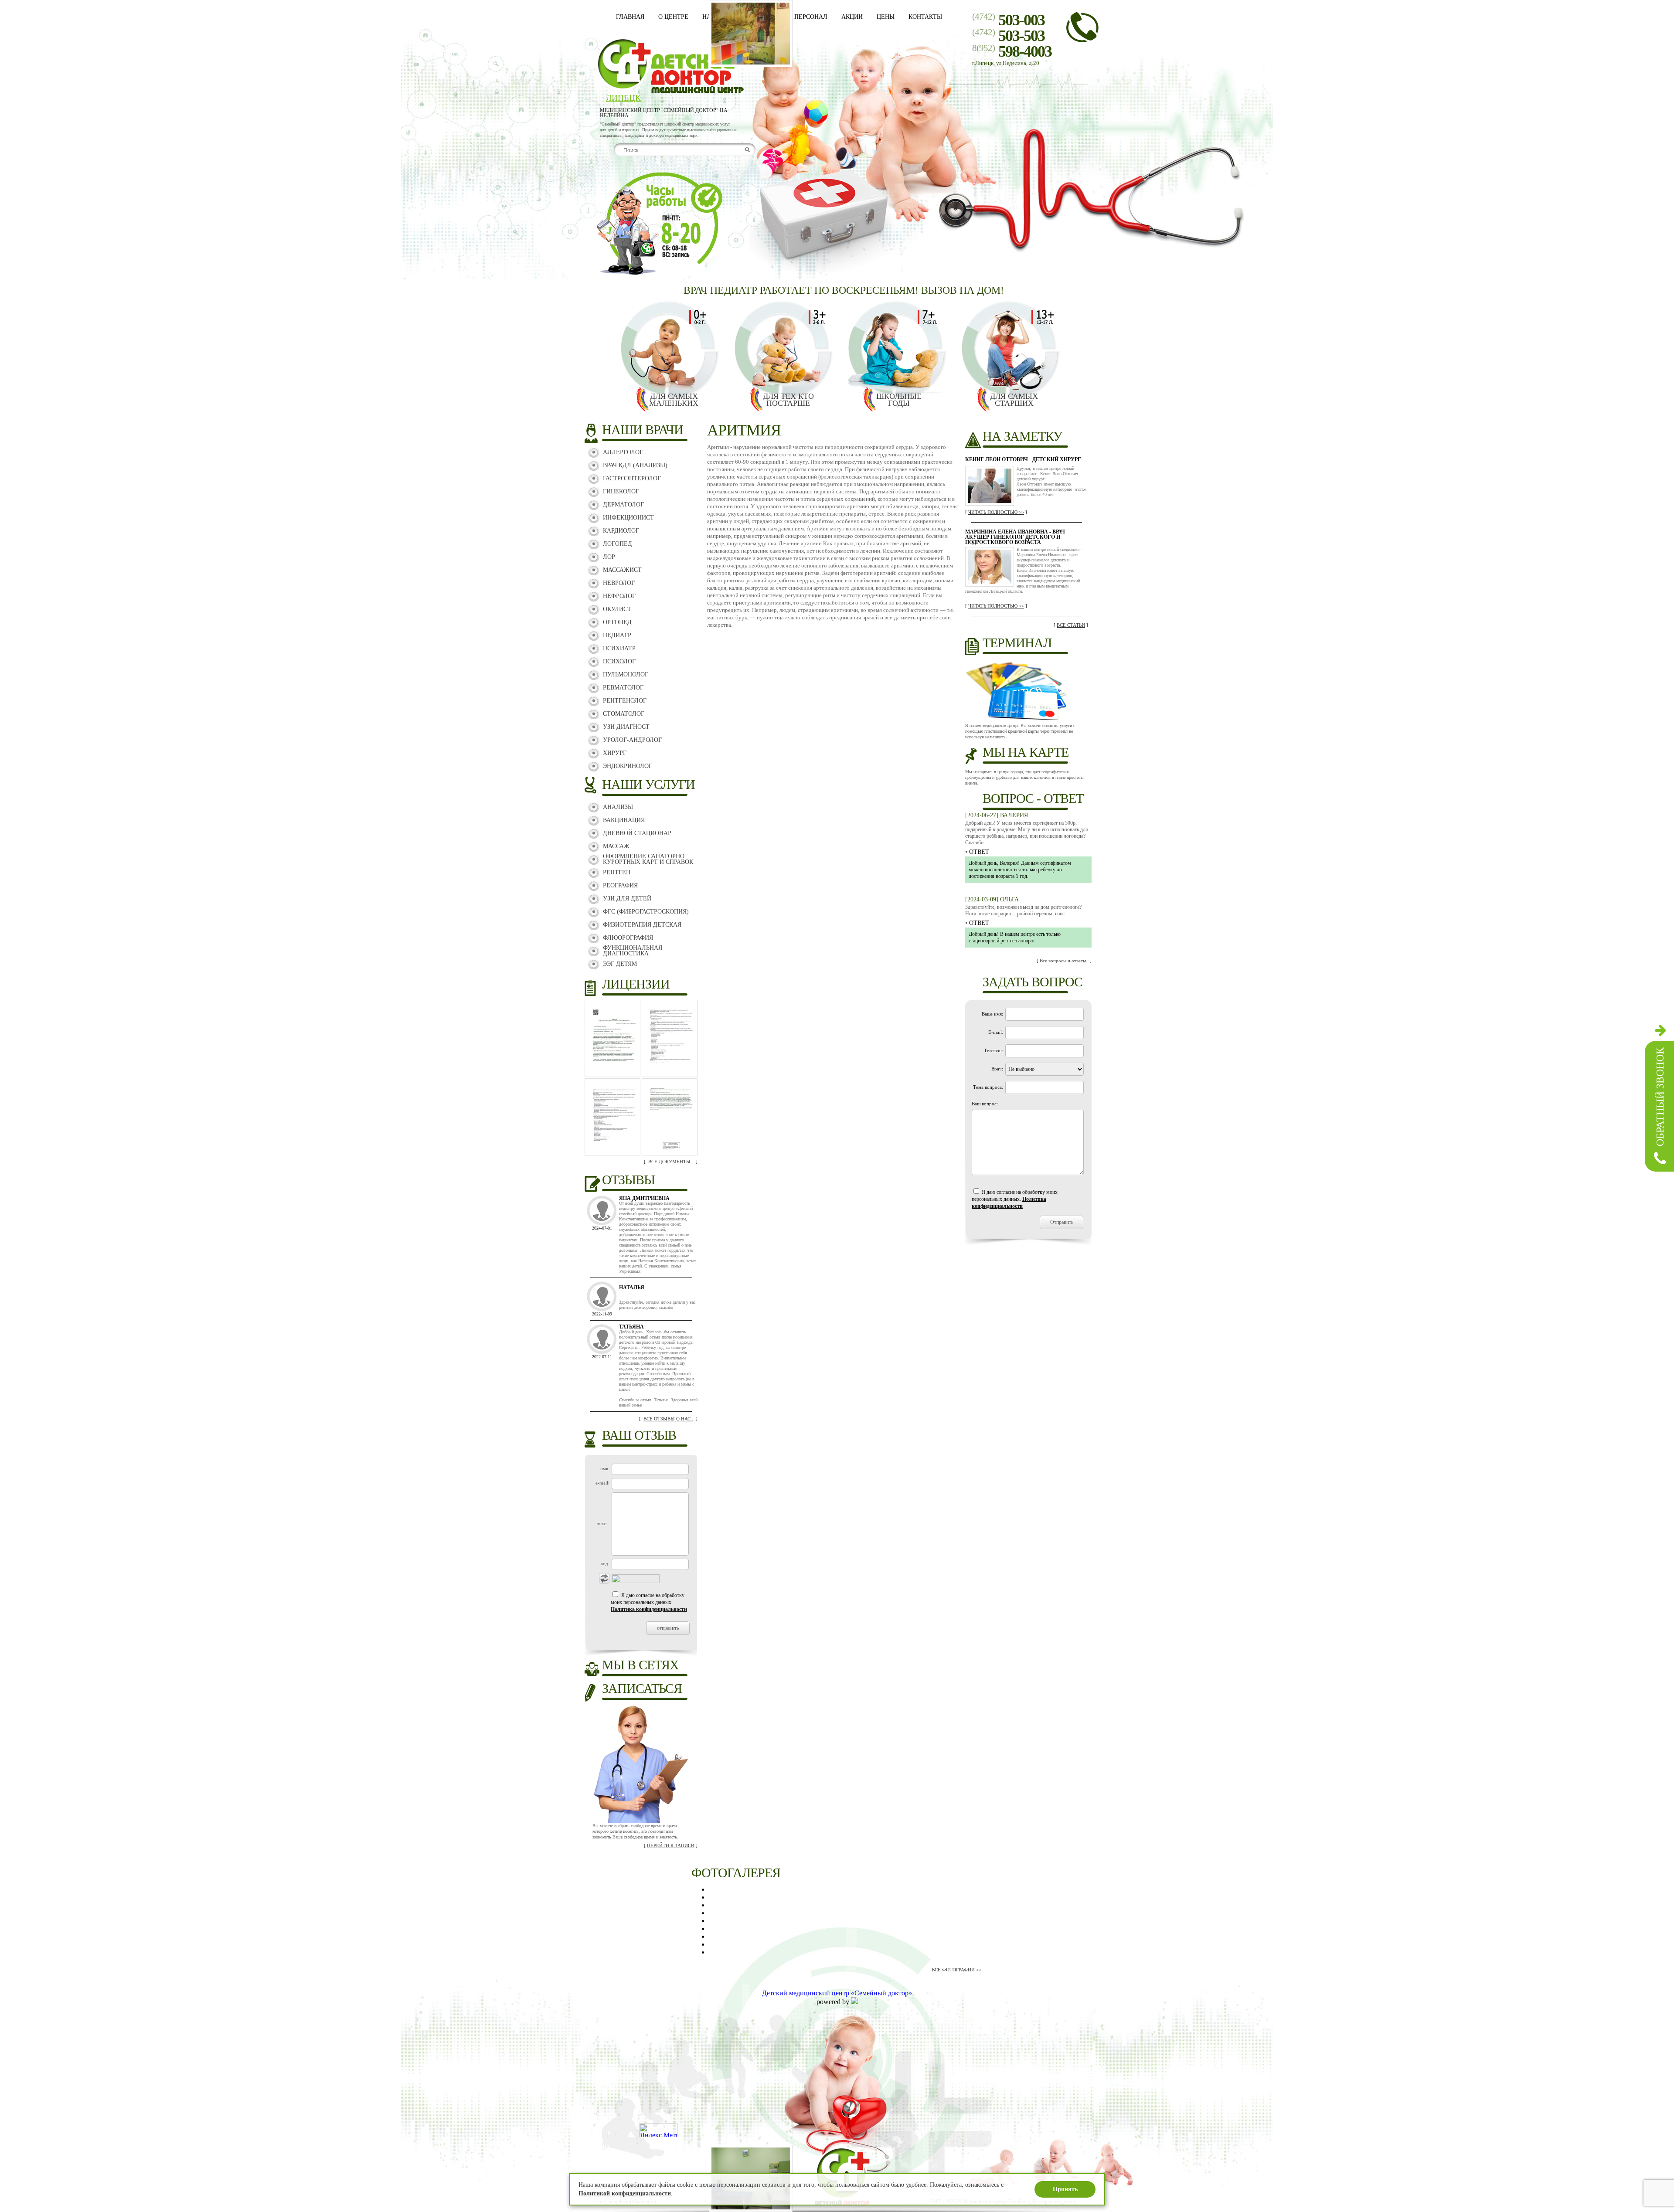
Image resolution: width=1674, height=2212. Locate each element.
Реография (620, 885)
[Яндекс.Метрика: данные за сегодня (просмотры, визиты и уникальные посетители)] (658, 2130)
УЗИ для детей (627, 899)
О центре (673, 17)
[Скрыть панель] (1661, 1030)
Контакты (925, 17)
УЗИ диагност (626, 727)
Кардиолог (621, 531)
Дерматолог (623, 505)
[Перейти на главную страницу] (670, 91)
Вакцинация (624, 820)
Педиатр (617, 635)
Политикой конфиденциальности (625, 2193)
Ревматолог (623, 688)
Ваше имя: (992, 1014)
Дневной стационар (637, 833)
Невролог (619, 583)
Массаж (616, 846)
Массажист (622, 570)
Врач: (997, 1069)
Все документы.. (671, 1162)
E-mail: (996, 1032)
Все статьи (1071, 625)
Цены (886, 17)
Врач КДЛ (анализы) (635, 465)
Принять (1065, 2189)
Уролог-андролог (632, 740)
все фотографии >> (956, 1970)
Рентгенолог (625, 701)
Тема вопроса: (988, 1087)
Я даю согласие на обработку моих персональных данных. (649, 1602)
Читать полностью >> (996, 512)
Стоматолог (624, 714)
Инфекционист (628, 518)
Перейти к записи (671, 1845)
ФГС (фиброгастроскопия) (646, 912)
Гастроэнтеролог (632, 478)
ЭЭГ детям (620, 964)
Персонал (811, 17)
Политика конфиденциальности (649, 1609)
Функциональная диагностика (633, 951)
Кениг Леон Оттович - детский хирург (1023, 459)
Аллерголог (623, 452)
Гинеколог (621, 491)
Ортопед (617, 622)
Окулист (617, 609)
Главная (630, 17)
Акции (852, 17)
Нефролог (619, 596)
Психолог (619, 661)
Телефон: (994, 1050)
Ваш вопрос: (985, 1104)
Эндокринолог (628, 766)
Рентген (617, 872)
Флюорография (628, 938)
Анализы (618, 807)
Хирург (615, 753)
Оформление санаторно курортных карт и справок (648, 859)
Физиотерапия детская (642, 925)
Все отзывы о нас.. (668, 1419)
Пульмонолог (626, 674)
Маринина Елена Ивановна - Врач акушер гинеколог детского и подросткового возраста (1015, 537)
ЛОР (609, 557)
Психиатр (619, 648)
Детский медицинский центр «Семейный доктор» (837, 1993)
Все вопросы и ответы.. (1064, 961)
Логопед (618, 544)
